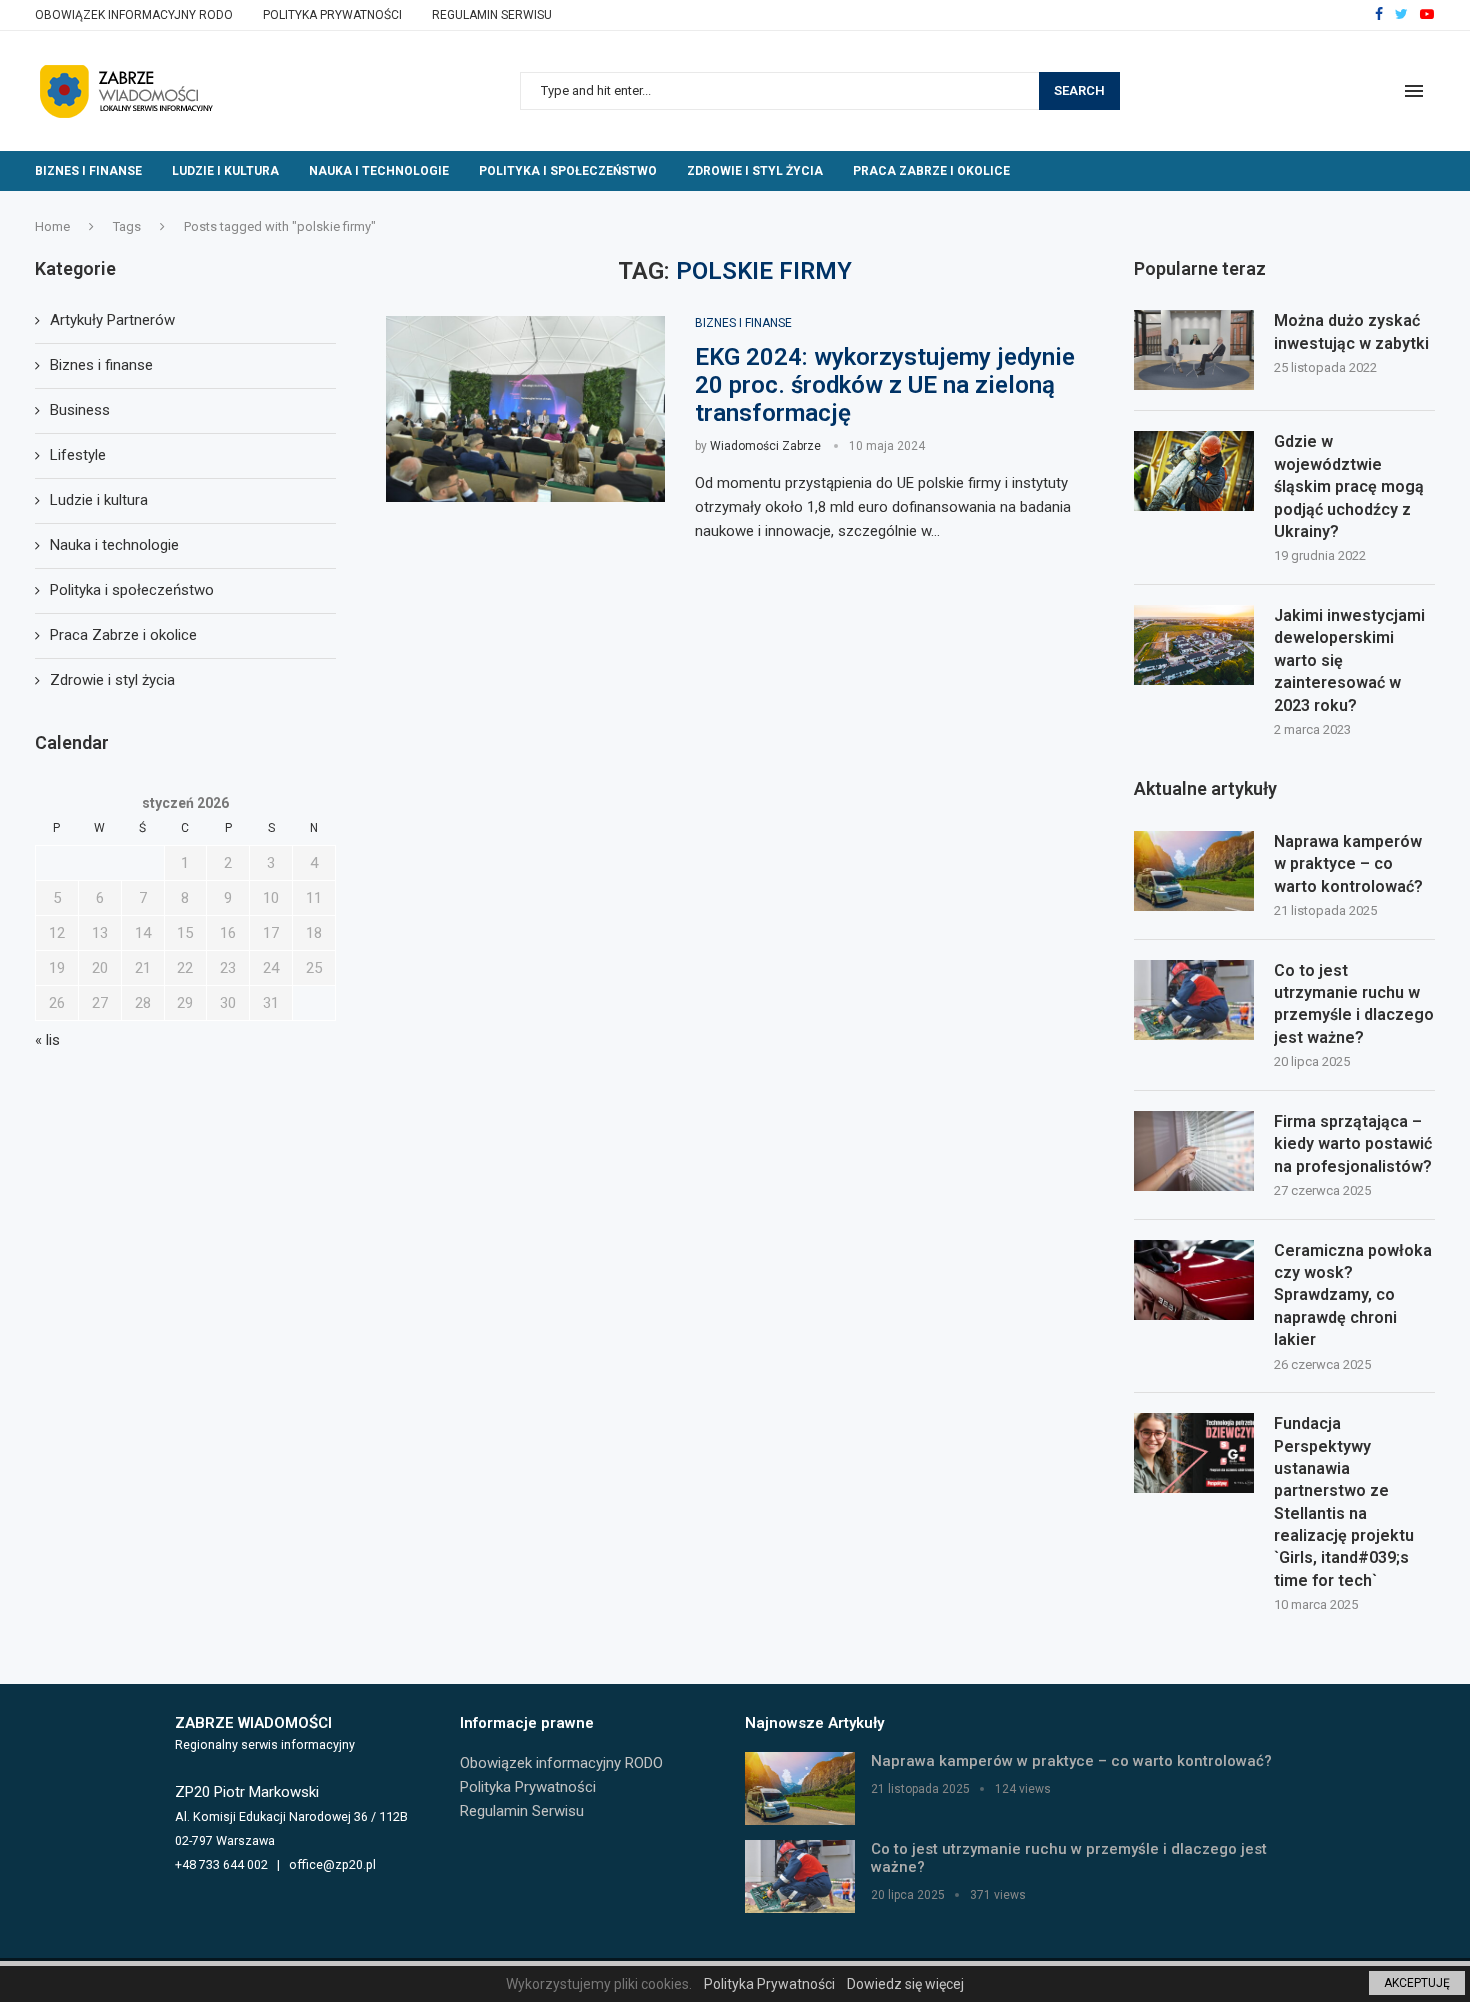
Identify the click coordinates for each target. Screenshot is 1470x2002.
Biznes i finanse (88, 171)
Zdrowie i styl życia (755, 171)
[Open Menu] (1414, 91)
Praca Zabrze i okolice (931, 171)
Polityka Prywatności (332, 15)
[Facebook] (1379, 15)
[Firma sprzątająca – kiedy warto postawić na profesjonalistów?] (1194, 1151)
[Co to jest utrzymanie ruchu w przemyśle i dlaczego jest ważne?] (1194, 1000)
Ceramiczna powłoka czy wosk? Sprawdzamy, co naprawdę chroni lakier (1353, 1295)
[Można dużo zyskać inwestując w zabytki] (1194, 350)
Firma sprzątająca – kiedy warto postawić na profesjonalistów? (1353, 1144)
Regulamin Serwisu (492, 15)
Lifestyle (78, 455)
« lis (47, 1040)
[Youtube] (1427, 15)
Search (1079, 90)
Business (80, 410)
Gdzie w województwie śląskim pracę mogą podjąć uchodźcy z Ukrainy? (1349, 486)
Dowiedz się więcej (905, 1984)
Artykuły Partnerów (112, 320)
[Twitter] (1401, 15)
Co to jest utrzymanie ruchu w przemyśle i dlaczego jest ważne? (1354, 1004)
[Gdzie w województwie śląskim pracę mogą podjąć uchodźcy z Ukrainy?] (1194, 471)
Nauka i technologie (379, 171)
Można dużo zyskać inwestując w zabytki (1351, 331)
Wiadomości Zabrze (765, 446)
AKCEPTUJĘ (1417, 1983)
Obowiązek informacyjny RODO (134, 15)
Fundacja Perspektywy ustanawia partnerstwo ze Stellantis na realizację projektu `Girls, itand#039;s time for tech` (1344, 1502)
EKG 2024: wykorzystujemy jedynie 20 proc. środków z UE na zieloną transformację (885, 385)
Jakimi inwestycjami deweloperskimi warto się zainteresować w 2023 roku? (1349, 660)
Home (52, 226)
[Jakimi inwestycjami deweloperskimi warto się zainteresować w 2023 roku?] (1194, 645)
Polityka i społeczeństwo (568, 171)
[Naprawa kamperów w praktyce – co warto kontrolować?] (1194, 871)
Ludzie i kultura (225, 171)
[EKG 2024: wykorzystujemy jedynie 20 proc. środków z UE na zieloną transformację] (525, 409)
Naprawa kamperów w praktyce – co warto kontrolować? (1348, 864)
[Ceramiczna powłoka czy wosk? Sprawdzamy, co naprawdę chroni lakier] (1194, 1280)
